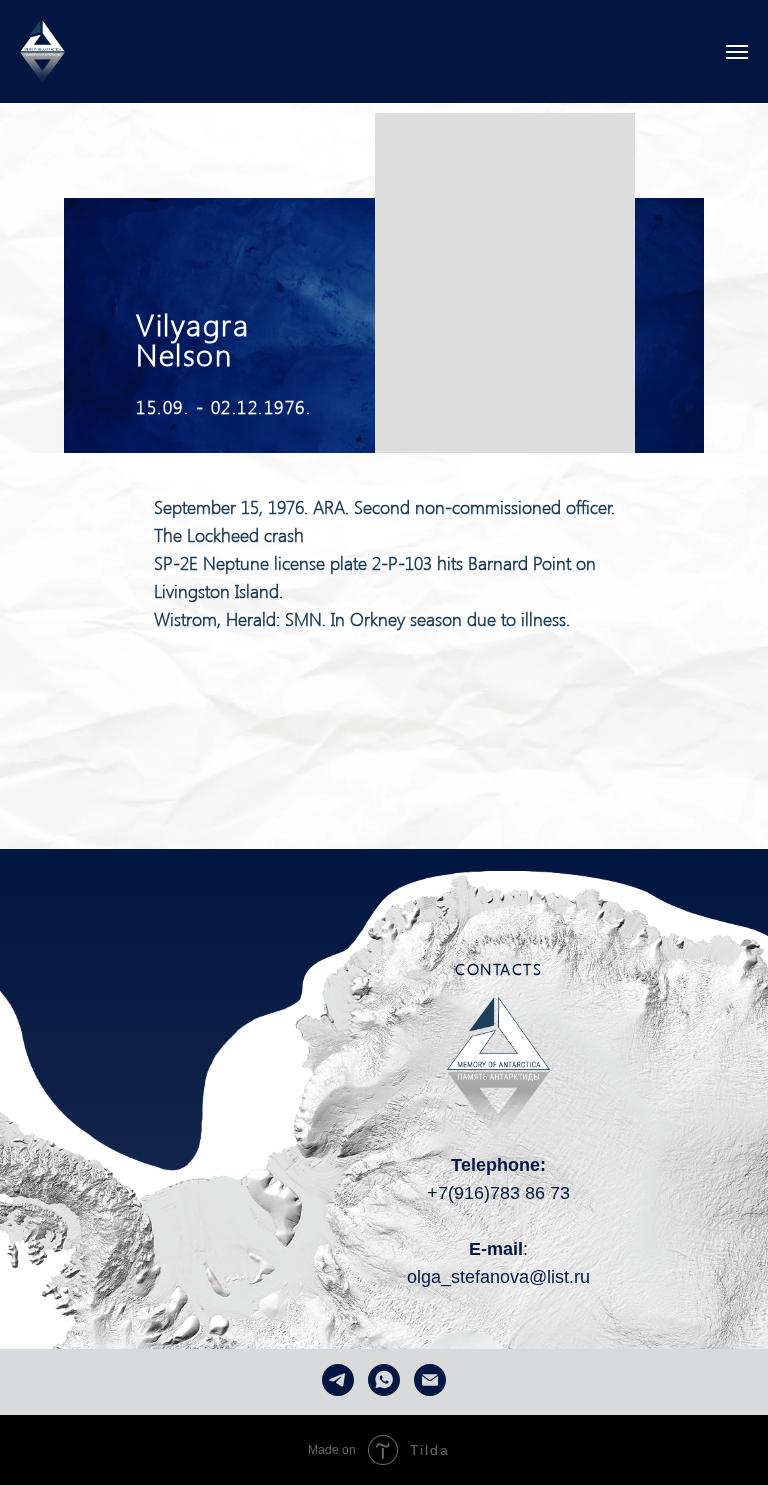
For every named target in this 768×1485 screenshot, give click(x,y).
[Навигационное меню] (737, 52)
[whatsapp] (384, 1380)
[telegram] (338, 1380)
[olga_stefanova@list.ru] (430, 1380)
